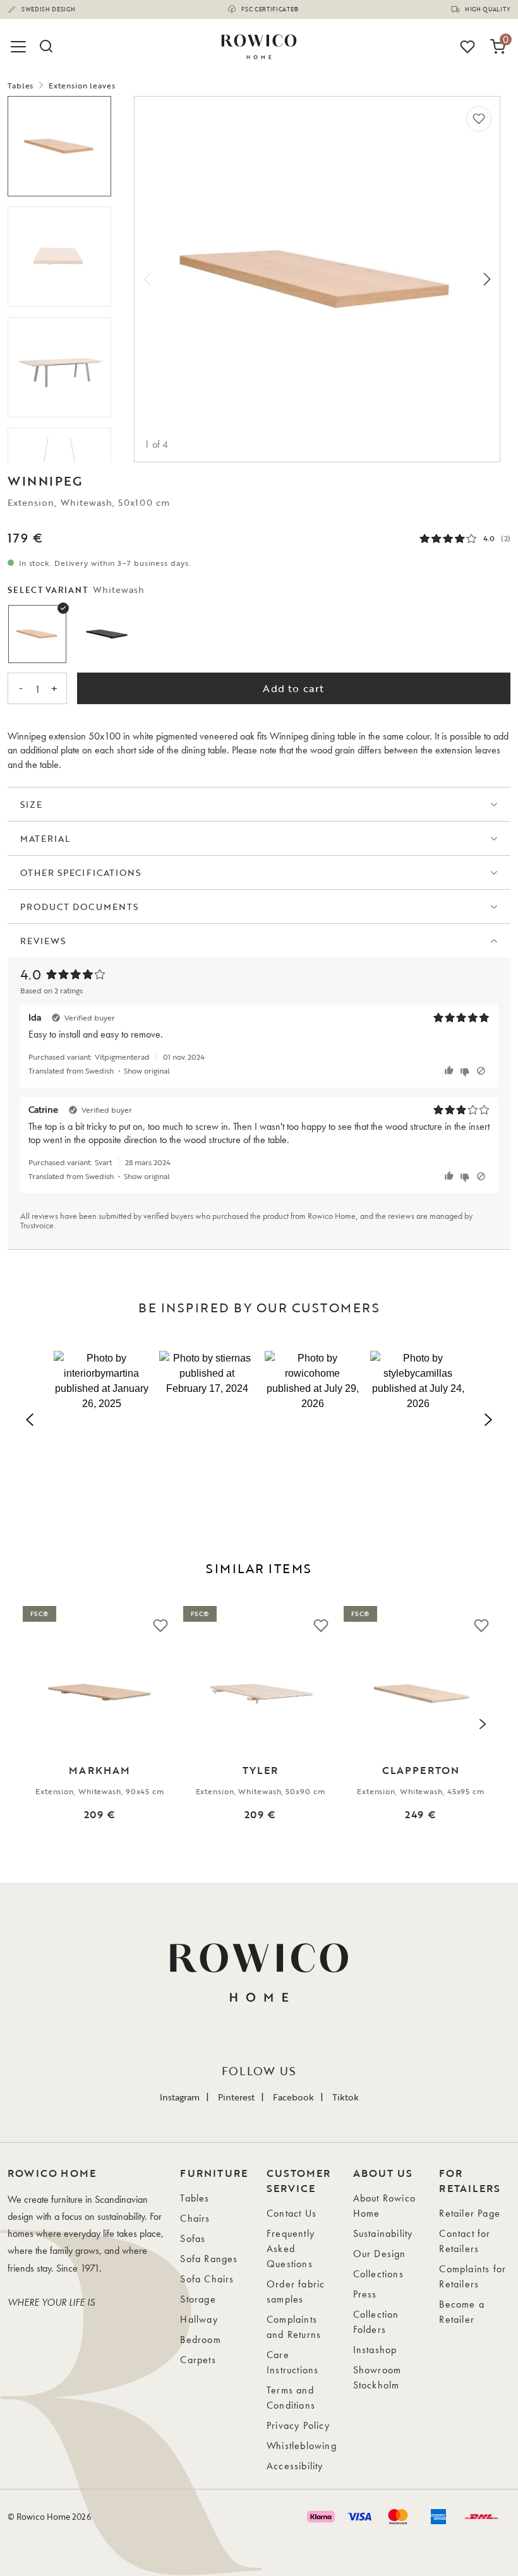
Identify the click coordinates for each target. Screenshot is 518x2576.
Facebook (293, 2097)
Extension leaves (82, 85)
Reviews (43, 941)
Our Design (380, 2254)
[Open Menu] (20, 47)
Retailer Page (470, 2213)
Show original (147, 1070)
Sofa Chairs (207, 2279)
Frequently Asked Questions (291, 2249)
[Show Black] (107, 634)
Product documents (79, 907)
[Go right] (487, 279)
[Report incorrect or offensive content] (481, 1071)
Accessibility (295, 2466)
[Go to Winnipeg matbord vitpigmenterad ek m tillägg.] (59, 367)
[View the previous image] (35, 1724)
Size (31, 804)
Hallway (199, 2319)
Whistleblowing (302, 2446)
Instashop (375, 2350)
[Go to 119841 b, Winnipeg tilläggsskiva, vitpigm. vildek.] (59, 257)
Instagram (180, 2097)
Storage (198, 2299)
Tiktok (346, 2097)
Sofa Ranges (209, 2259)
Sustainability (383, 2233)
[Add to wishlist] (479, 119)
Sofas (193, 2238)
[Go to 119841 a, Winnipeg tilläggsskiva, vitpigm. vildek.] (59, 146)
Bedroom (200, 2339)
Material (45, 838)
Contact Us (292, 2213)
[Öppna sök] (45, 47)
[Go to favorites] (467, 47)
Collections (378, 2274)
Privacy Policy (298, 2425)
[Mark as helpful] (451, 1071)
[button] (101, 1417)
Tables (21, 85)
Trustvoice (37, 1225)
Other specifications (81, 872)
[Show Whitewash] (37, 634)
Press (365, 2294)
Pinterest (236, 2097)
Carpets (198, 2360)
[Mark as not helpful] (467, 1071)
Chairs (195, 2218)
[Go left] (147, 279)
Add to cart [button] (293, 688)
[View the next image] (483, 1724)
